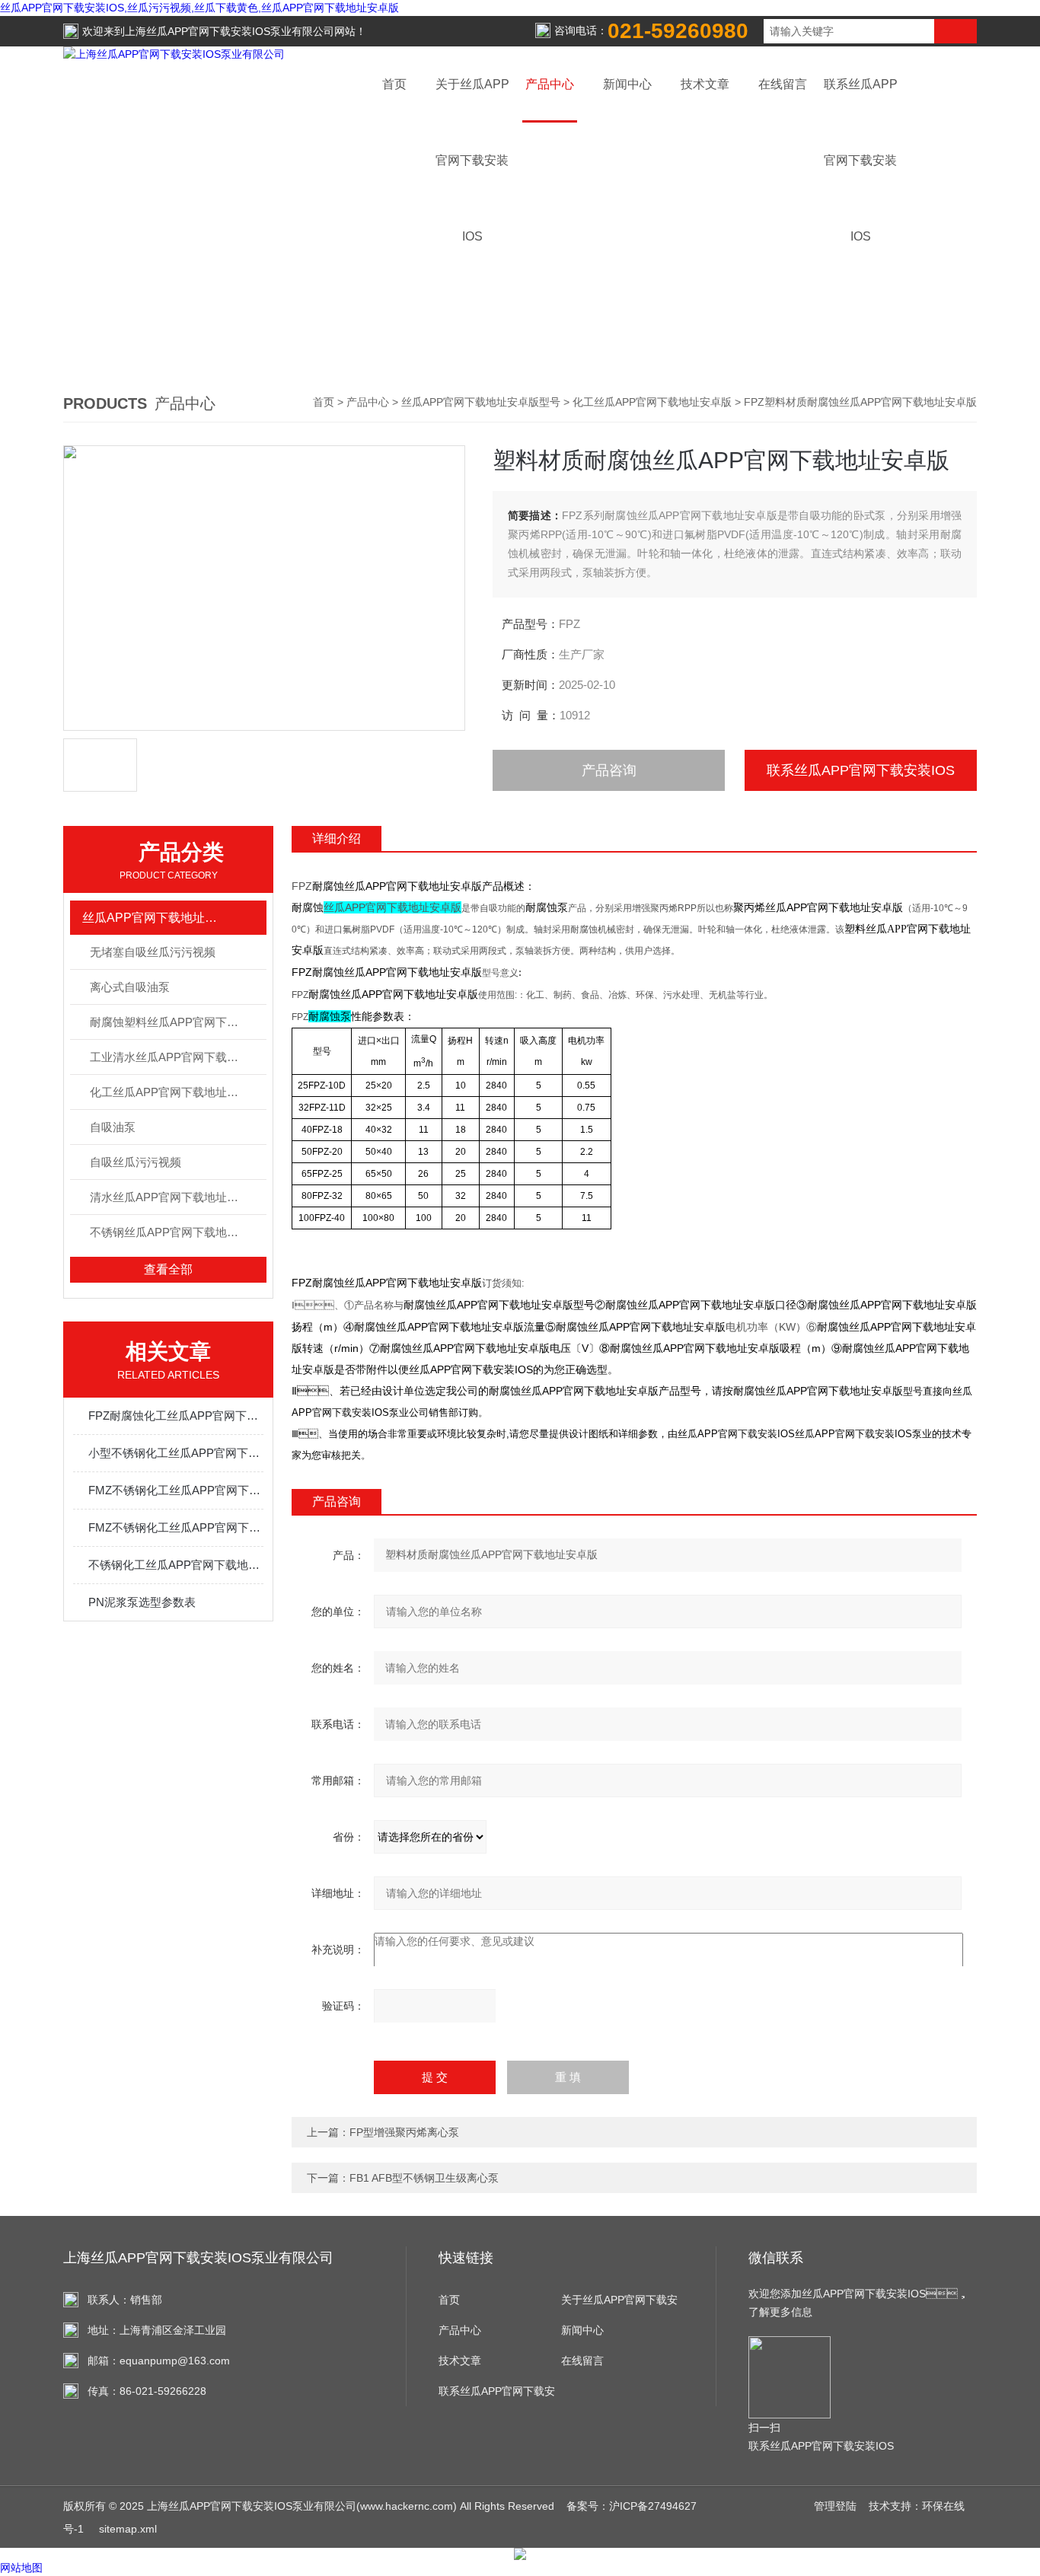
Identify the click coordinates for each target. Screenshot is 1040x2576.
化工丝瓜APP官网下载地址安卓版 (652, 402)
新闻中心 (627, 84)
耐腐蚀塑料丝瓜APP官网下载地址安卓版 (178, 1022)
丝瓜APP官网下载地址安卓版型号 (481, 402)
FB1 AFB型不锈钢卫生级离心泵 (424, 2178)
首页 (394, 84)
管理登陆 (835, 2506)
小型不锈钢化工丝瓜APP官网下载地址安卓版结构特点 (176, 1453)
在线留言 (783, 84)
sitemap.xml (128, 2529)
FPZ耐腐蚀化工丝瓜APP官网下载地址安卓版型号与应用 (176, 1416)
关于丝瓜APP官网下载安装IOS (619, 2304)
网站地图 (21, 2568)
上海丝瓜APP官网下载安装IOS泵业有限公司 (230, 31)
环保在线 (943, 2506)
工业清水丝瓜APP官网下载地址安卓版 (178, 1057)
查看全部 (168, 1269)
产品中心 (550, 84)
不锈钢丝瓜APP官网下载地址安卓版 (178, 1232)
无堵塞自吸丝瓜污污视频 (153, 952)
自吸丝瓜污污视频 (136, 1162)
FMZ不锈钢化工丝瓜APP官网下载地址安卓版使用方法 (176, 1490)
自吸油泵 (113, 1127)
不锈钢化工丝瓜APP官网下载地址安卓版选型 (176, 1565)
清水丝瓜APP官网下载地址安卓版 (175, 1197)
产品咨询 (609, 770)
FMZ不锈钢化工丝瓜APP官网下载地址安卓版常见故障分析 (176, 1527)
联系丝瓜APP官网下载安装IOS (861, 770)
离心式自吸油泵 (130, 987)
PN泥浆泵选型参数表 (142, 1602)
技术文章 (705, 84)
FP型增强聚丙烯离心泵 (404, 2132)
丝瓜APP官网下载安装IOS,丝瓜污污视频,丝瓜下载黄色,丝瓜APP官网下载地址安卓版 (199, 8)
